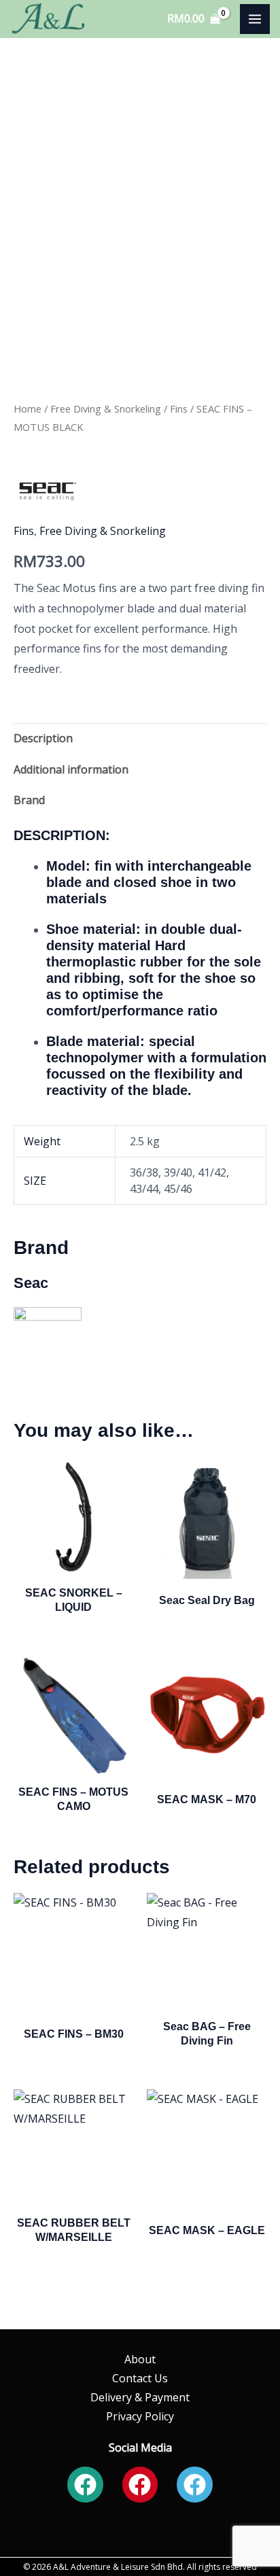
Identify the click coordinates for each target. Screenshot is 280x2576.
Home (28, 408)
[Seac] (48, 491)
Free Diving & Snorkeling (106, 408)
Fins (179, 408)
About (140, 2359)
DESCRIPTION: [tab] (62, 835)
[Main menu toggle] (255, 19)
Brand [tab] (29, 800)
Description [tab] (43, 738)
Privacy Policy (140, 2416)
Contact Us (140, 2378)
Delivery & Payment (140, 2397)
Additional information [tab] (71, 769)
